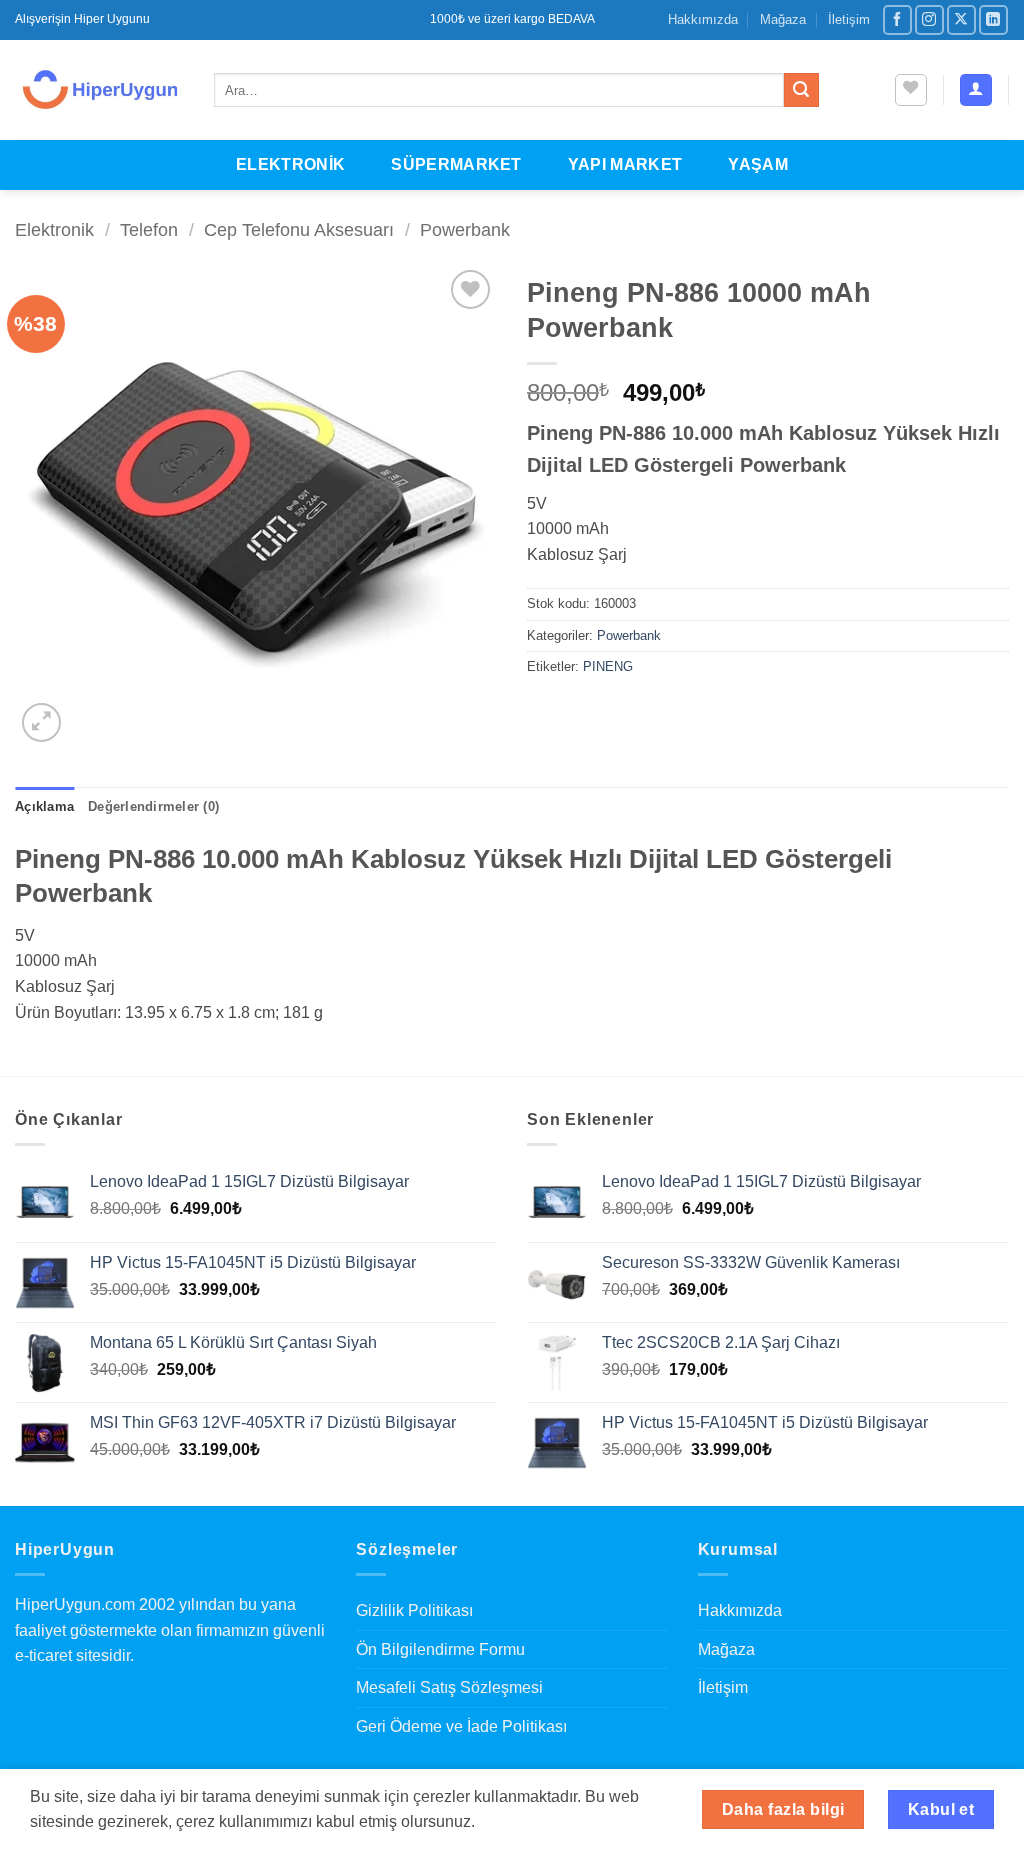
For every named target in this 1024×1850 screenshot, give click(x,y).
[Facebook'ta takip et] (897, 19)
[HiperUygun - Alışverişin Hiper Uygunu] (99, 90)
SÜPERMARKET (456, 164)
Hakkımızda (703, 19)
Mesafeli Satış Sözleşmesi (449, 1687)
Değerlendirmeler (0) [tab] (153, 806)
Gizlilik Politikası (414, 1610)
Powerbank (465, 229)
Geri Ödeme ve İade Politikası (461, 1726)
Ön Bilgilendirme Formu (440, 1649)
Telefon (149, 229)
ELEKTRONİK (290, 164)
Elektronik (54, 229)
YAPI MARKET (625, 164)
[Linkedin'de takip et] (993, 19)
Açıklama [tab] (44, 806)
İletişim (849, 19)
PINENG (608, 666)
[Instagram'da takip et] (929, 19)
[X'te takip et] (961, 19)
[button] (976, 90)
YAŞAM (758, 164)
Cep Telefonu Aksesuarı (299, 229)
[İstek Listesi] (911, 90)
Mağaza (783, 19)
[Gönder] (801, 90)
